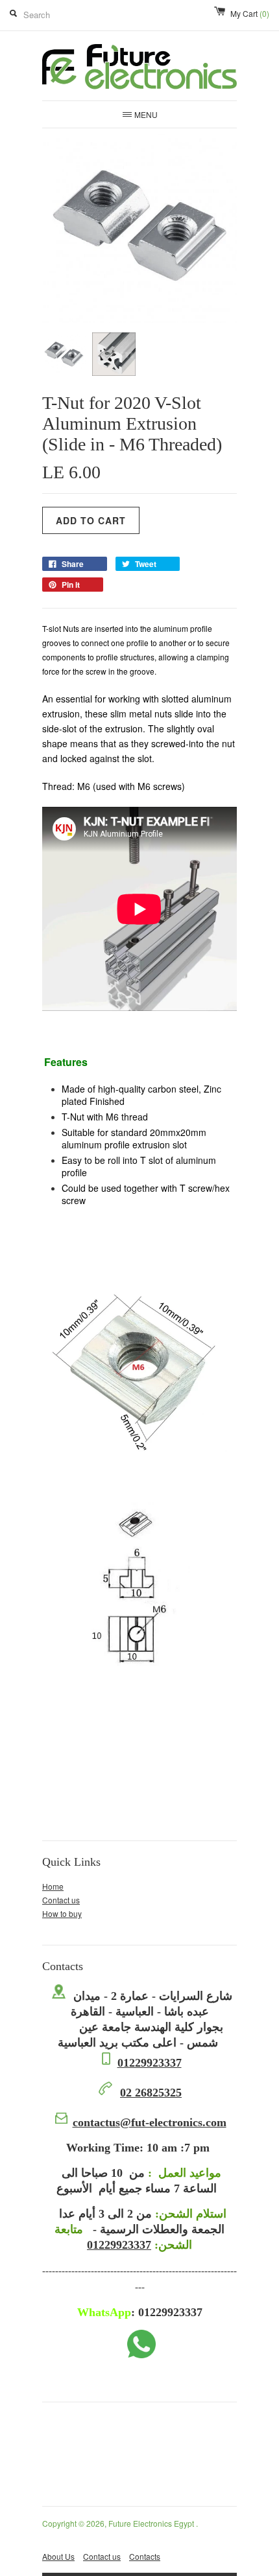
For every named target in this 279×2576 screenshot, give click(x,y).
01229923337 (150, 2063)
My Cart (250, 13)
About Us (58, 2556)
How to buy (62, 1913)
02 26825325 (151, 2093)
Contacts (145, 2556)
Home (53, 1886)
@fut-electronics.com (150, 2122)
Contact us (61, 1900)
